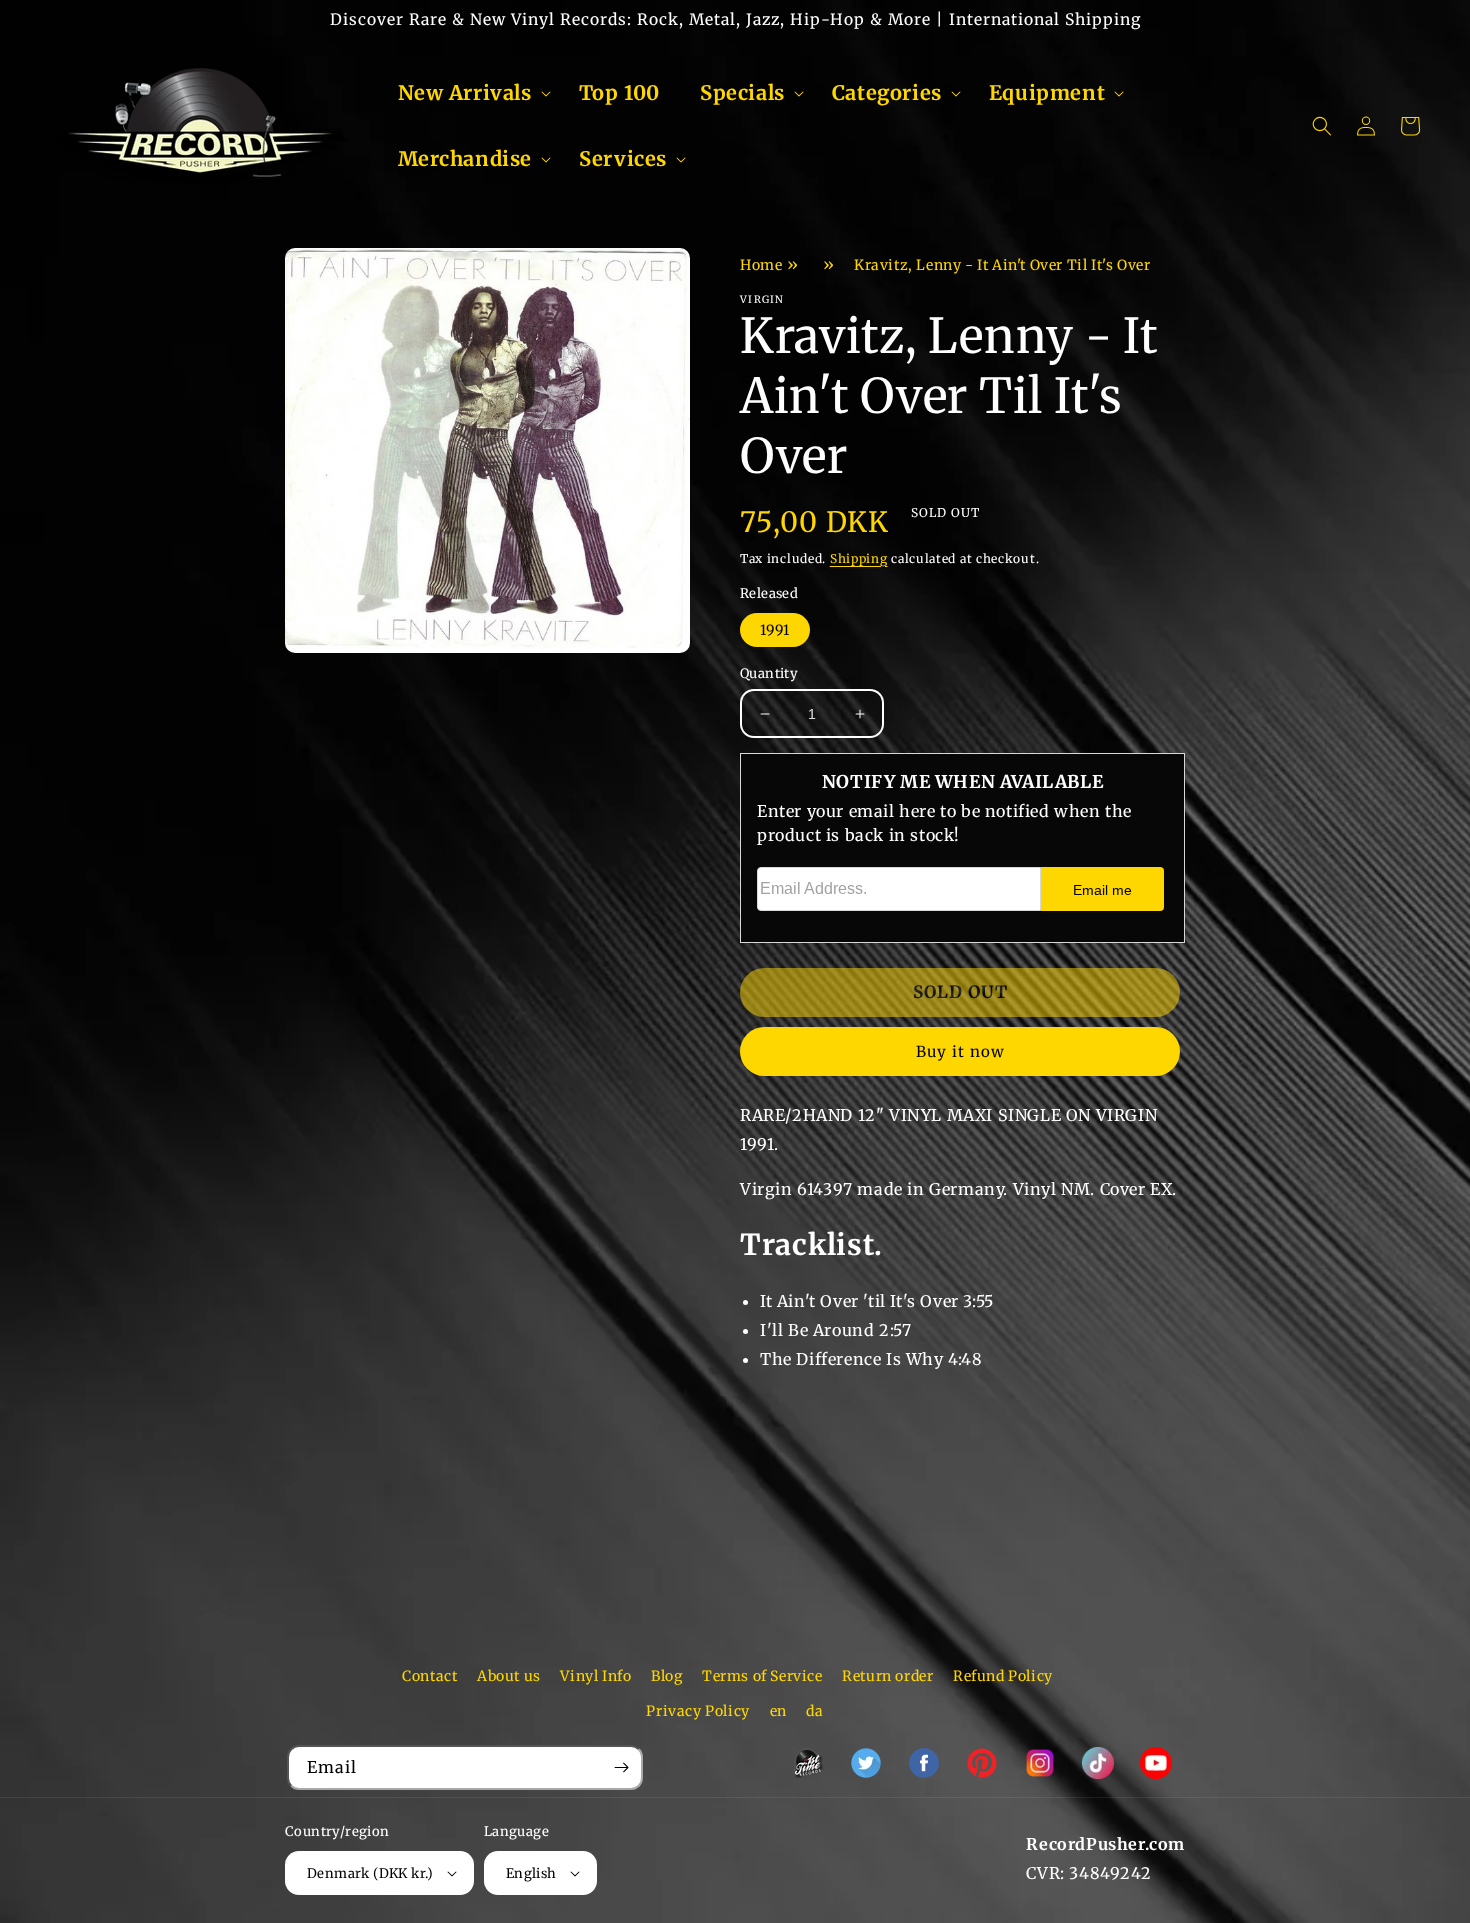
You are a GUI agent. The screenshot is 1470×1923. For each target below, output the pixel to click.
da (814, 1711)
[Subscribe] (621, 1767)
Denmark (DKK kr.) (370, 1873)
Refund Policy (1003, 1676)
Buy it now (960, 1051)
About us (509, 1676)
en (778, 1711)
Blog (666, 1676)
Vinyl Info (595, 1676)
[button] (468, 93)
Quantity (769, 673)
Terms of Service (762, 1676)
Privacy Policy (697, 1711)
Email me (1102, 890)
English (531, 1873)
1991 (775, 630)
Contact (429, 1676)
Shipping (859, 558)
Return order (887, 1676)
